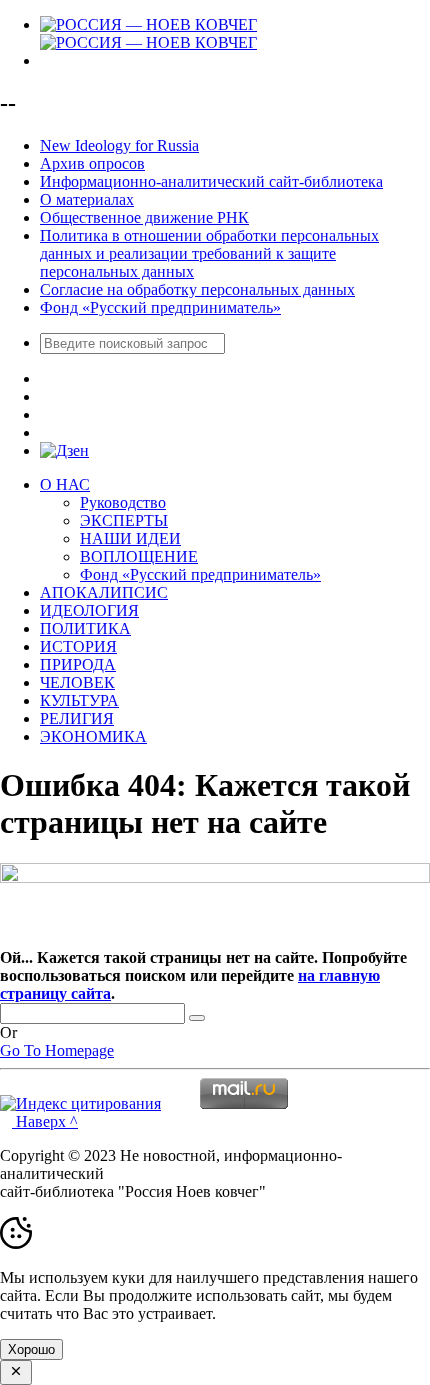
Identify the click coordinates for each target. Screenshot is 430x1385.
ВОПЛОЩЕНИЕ (139, 556)
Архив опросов (92, 163)
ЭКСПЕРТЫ (124, 520)
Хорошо (31, 1349)
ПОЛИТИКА (85, 628)
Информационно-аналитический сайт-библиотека (211, 181)
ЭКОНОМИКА (93, 736)
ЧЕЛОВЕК (77, 682)
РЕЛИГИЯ (77, 718)
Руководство (123, 502)
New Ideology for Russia (119, 145)
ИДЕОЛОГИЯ (89, 610)
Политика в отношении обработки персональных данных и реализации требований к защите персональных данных (209, 253)
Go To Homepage (57, 1050)
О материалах (87, 199)
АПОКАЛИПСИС (104, 592)
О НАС (65, 484)
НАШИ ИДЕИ (130, 538)
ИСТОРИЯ (78, 646)
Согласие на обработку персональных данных (197, 289)
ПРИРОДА (78, 664)
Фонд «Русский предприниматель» (160, 307)
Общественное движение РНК (144, 217)
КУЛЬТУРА (79, 700)
